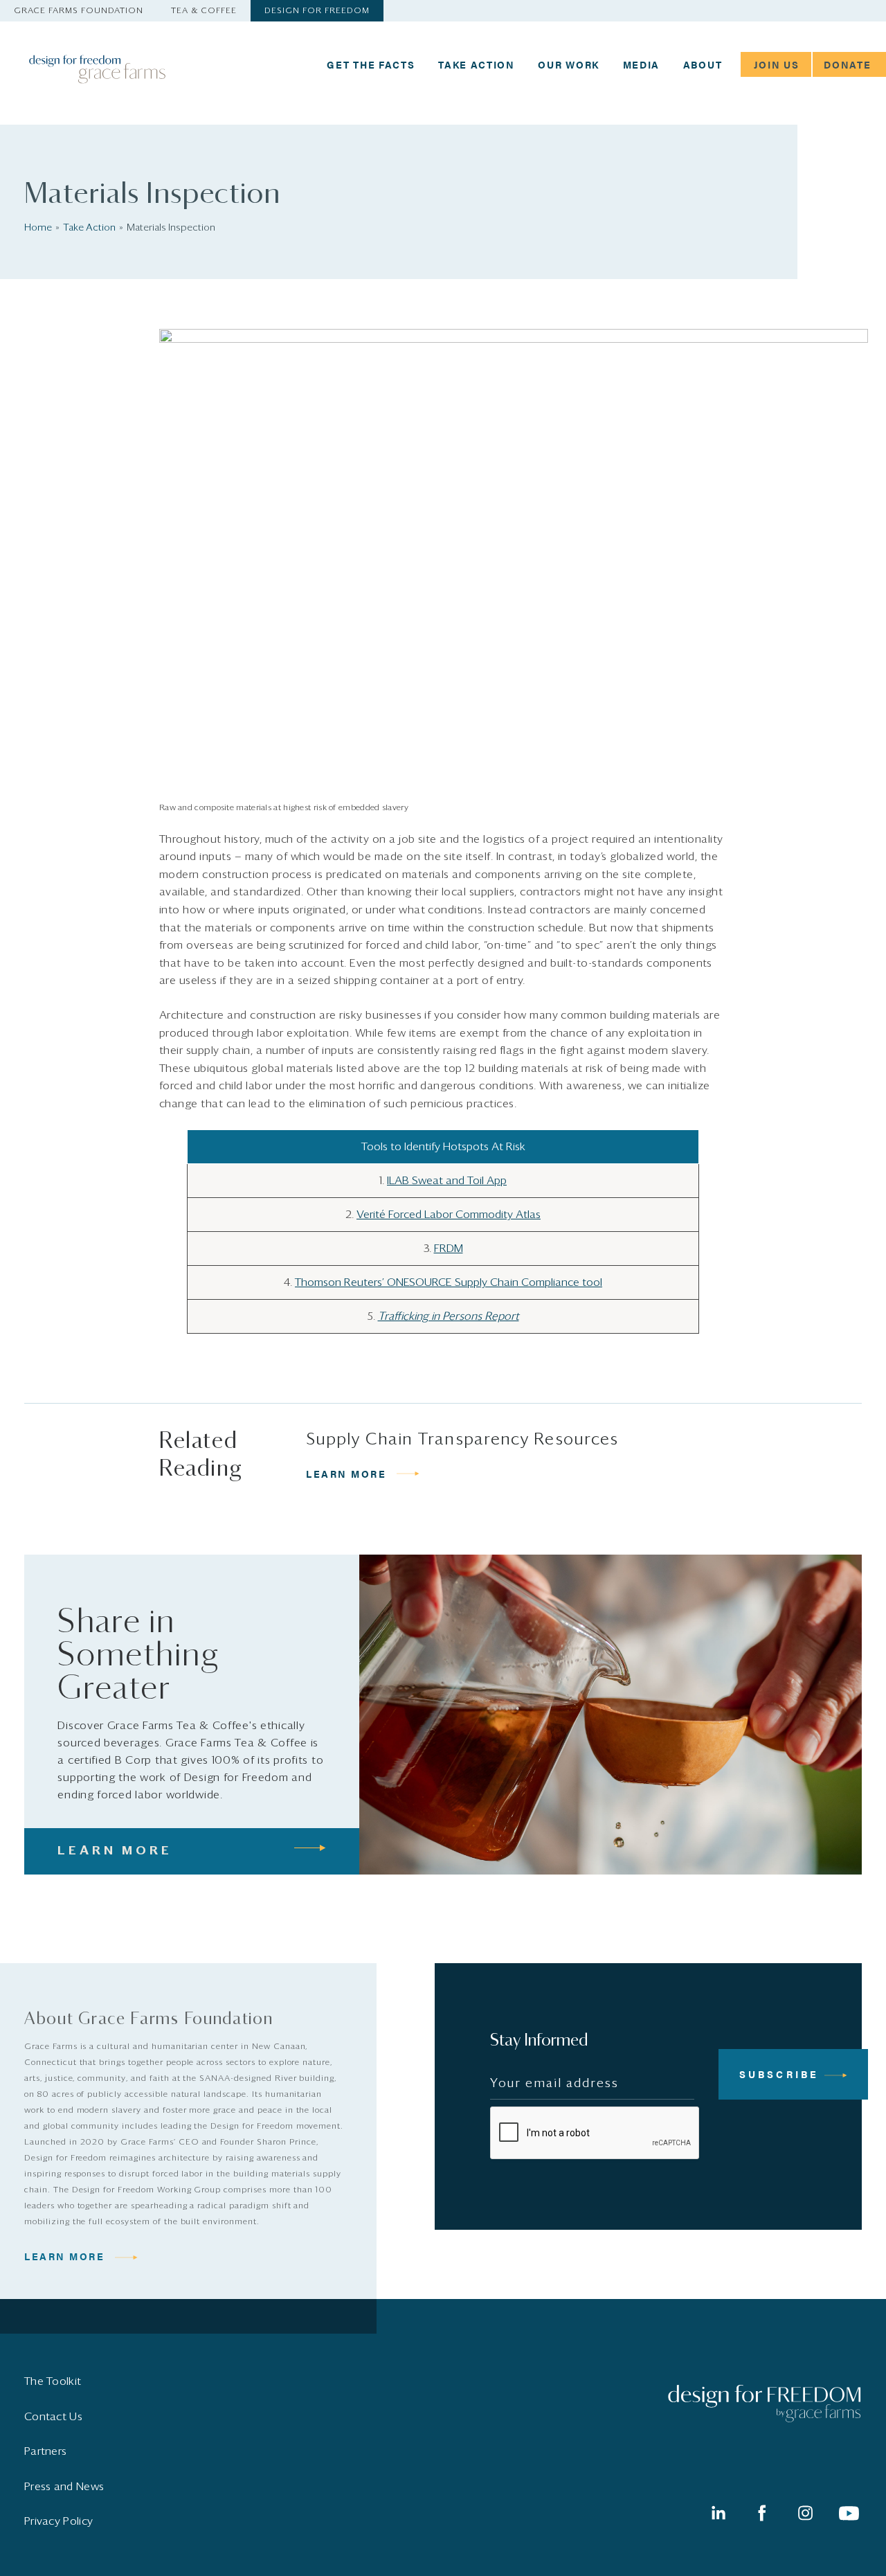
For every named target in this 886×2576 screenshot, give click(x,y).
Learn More (65, 2256)
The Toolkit (53, 2381)
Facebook (761, 2513)
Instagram (805, 2513)
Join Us (777, 64)
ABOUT (703, 64)
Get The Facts (371, 64)
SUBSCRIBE (779, 2074)
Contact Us (53, 2417)
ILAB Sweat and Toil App (447, 1181)
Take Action (477, 64)
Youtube (849, 2513)
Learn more (346, 1474)
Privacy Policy (58, 2521)
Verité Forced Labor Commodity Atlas (449, 1215)
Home (38, 228)
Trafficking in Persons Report (449, 1316)
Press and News (64, 2487)
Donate (847, 64)
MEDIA (642, 64)
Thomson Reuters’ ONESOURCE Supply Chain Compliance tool (449, 1282)
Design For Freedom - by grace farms (121, 69)
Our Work (569, 64)
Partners (45, 2451)
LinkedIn (718, 2513)
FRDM (449, 1249)
